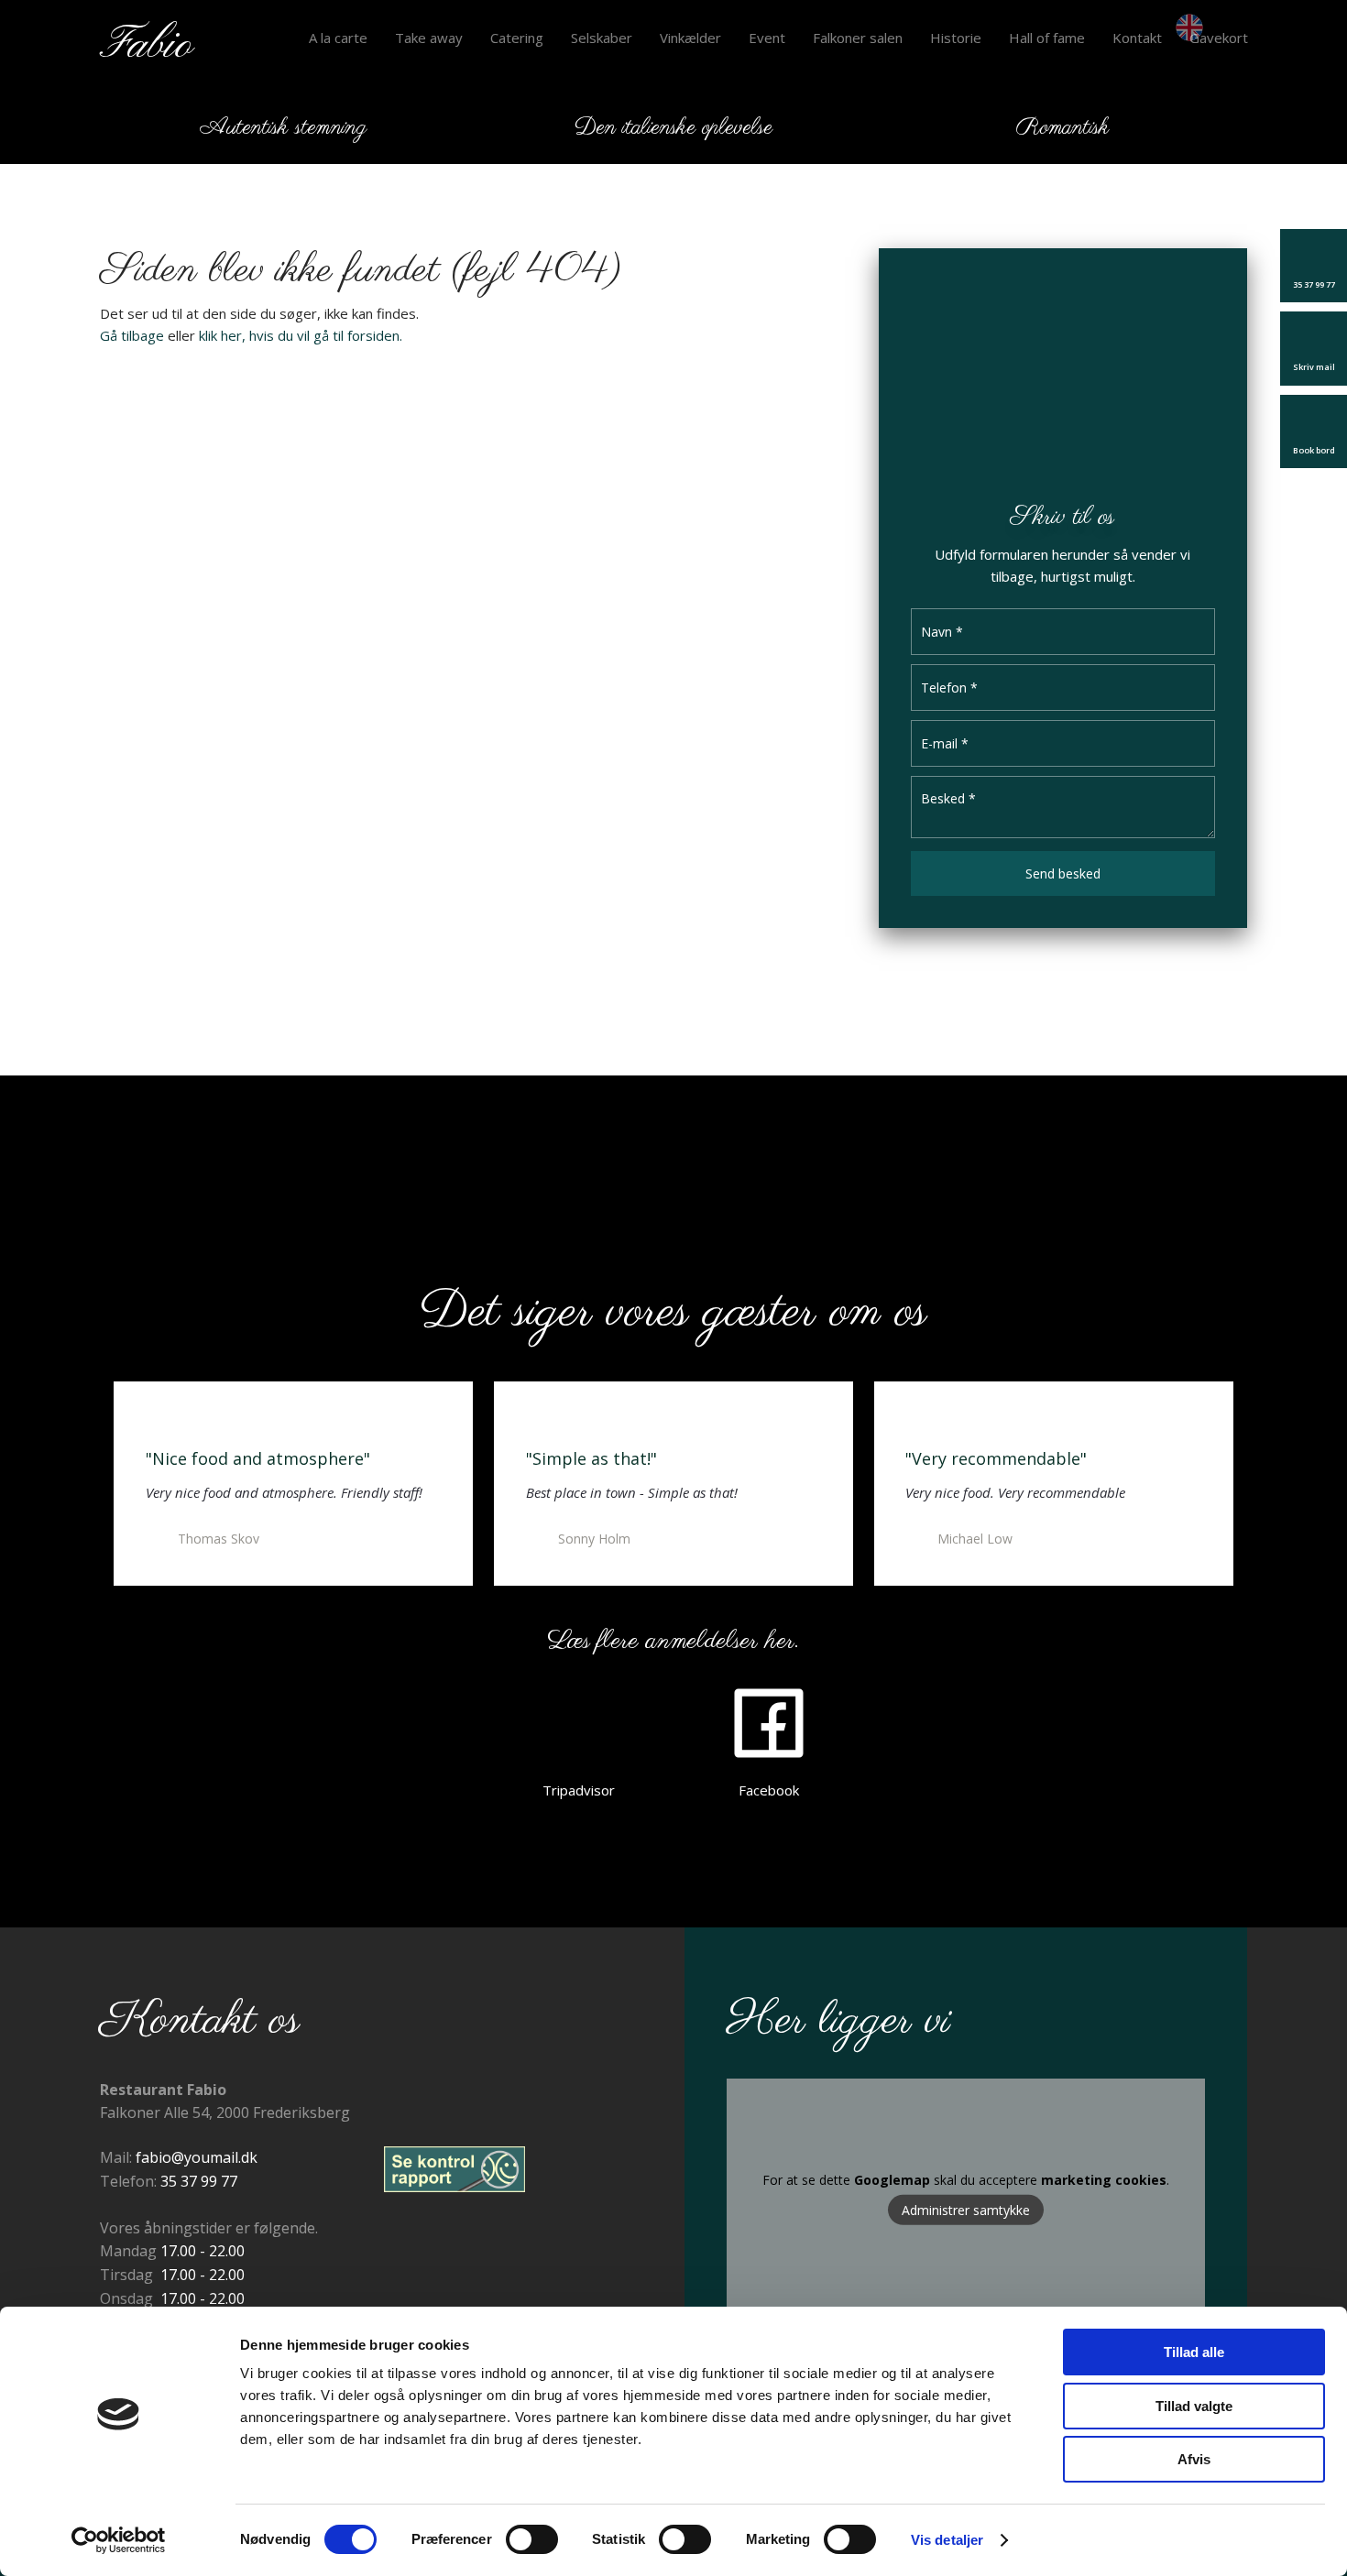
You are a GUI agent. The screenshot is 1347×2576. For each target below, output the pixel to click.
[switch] (532, 2539)
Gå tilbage (132, 335)
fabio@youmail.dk (197, 2157)
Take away (429, 38)
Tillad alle (1194, 2352)
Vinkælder (690, 38)
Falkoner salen (858, 38)
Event (767, 38)
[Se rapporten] (454, 2169)
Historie (956, 38)
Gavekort (1219, 38)
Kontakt (1137, 38)
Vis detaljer (947, 2540)
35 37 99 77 (199, 2181)
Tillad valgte (1194, 2406)
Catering (517, 38)
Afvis (1194, 2459)
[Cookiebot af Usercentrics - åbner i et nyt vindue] (119, 2540)
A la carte (338, 38)
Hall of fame (1047, 38)
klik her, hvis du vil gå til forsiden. (301, 335)
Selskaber (602, 38)
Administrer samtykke (966, 2210)
